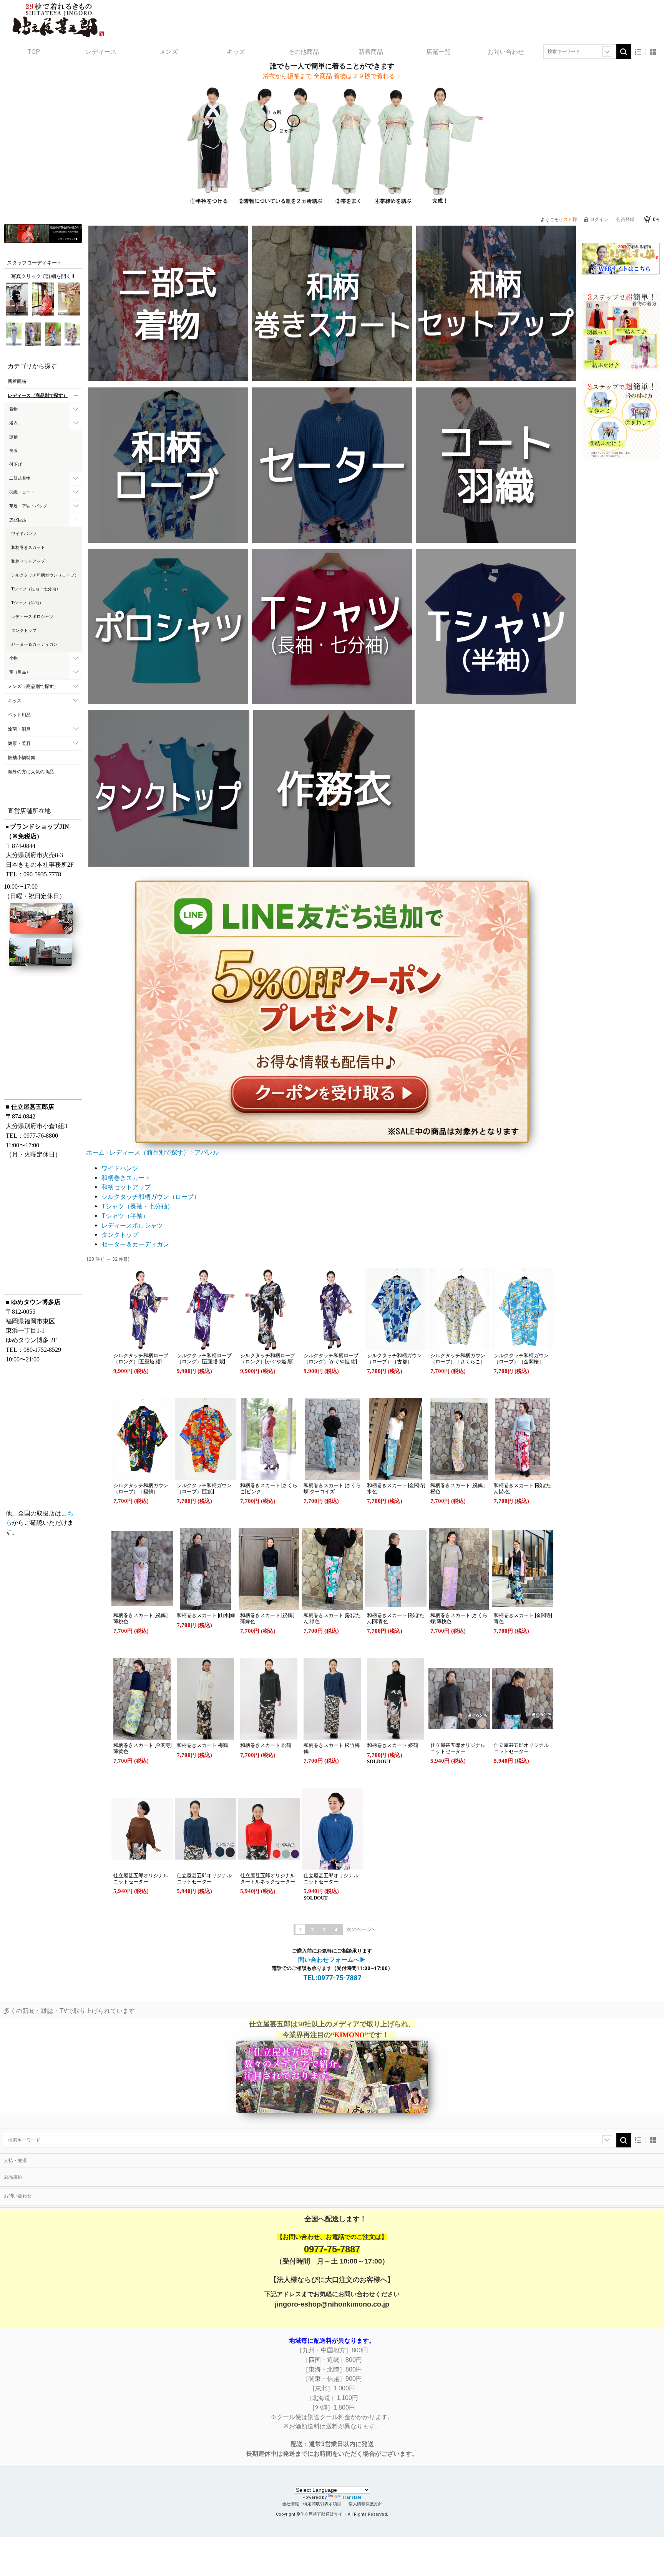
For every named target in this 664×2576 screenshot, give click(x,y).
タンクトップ (120, 1235)
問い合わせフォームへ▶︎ (332, 1960)
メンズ (169, 52)
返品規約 (13, 2177)
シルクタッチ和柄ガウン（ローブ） (151, 1197)
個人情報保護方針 (365, 2504)
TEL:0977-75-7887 (332, 1978)
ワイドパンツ (120, 1168)
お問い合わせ (506, 52)
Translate (352, 2497)
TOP (34, 52)
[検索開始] (624, 52)
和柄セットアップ (126, 1187)
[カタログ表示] (653, 52)
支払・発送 (15, 2161)
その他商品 (304, 52)
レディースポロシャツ (132, 1226)
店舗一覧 (438, 52)
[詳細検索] (607, 52)
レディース (101, 52)
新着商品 (371, 52)
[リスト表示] (638, 52)
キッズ (236, 52)
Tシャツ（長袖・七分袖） (137, 1206)
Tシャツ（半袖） (125, 1216)
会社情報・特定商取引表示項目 (312, 2504)
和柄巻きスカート (126, 1178)
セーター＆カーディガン (135, 1244)
